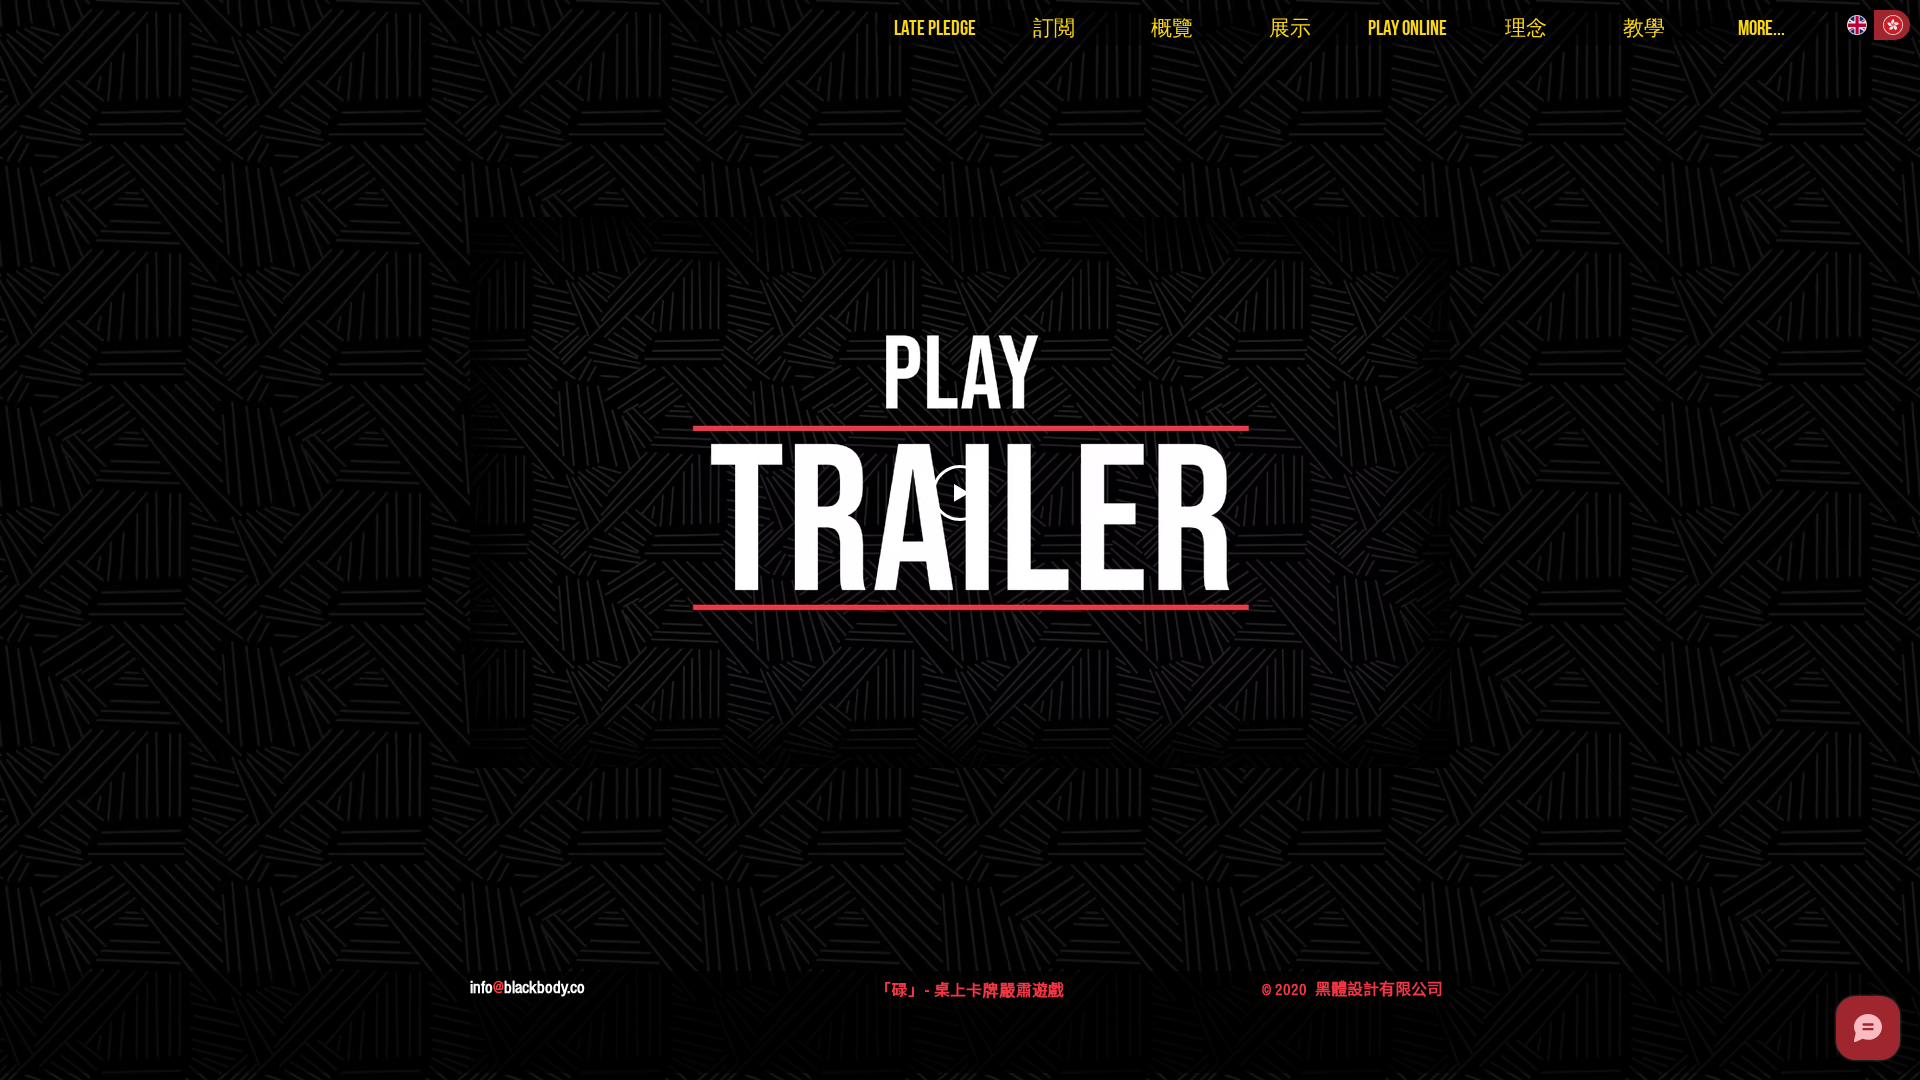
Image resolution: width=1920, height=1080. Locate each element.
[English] (1856, 25)
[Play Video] (960, 493)
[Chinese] (1892, 25)
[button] (935, 27)
